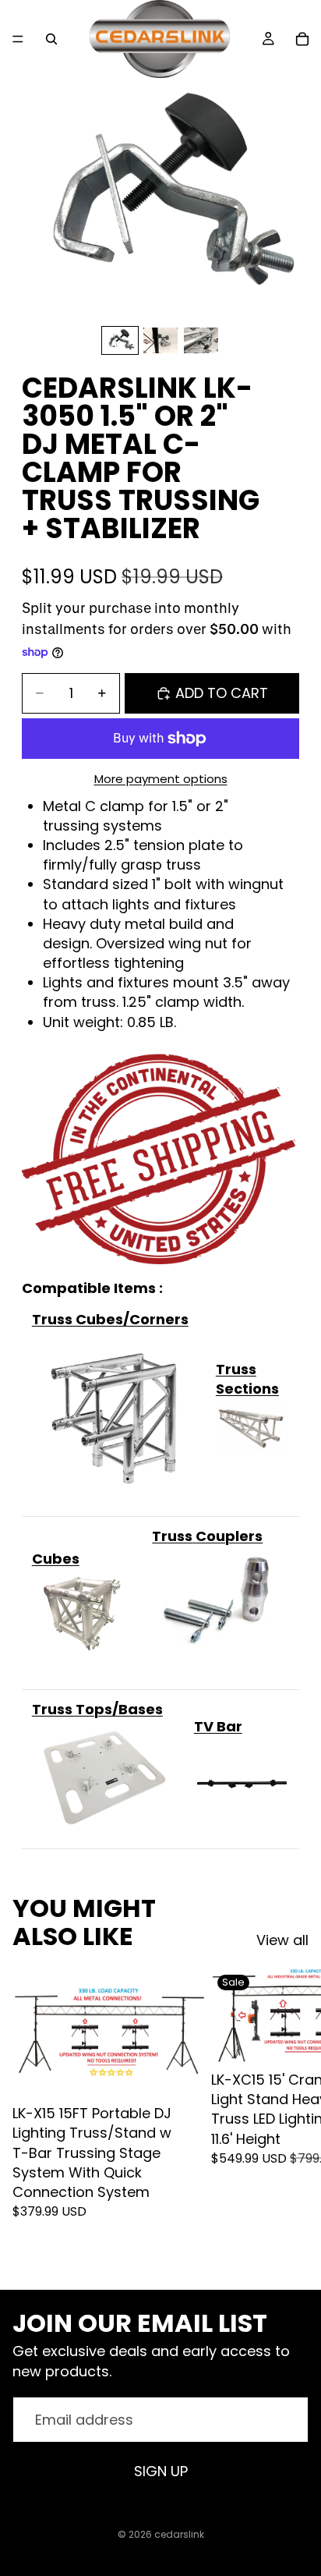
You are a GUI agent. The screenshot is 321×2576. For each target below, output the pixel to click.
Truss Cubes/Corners (110, 1319)
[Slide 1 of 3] (120, 340)
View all (282, 1940)
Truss (172, 1536)
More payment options (161, 779)
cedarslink (179, 2534)
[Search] (51, 39)
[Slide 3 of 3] (201, 340)
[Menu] (18, 39)
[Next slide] (291, 2116)
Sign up (161, 2471)
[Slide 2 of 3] (160, 340)
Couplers (229, 1536)
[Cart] (302, 39)
